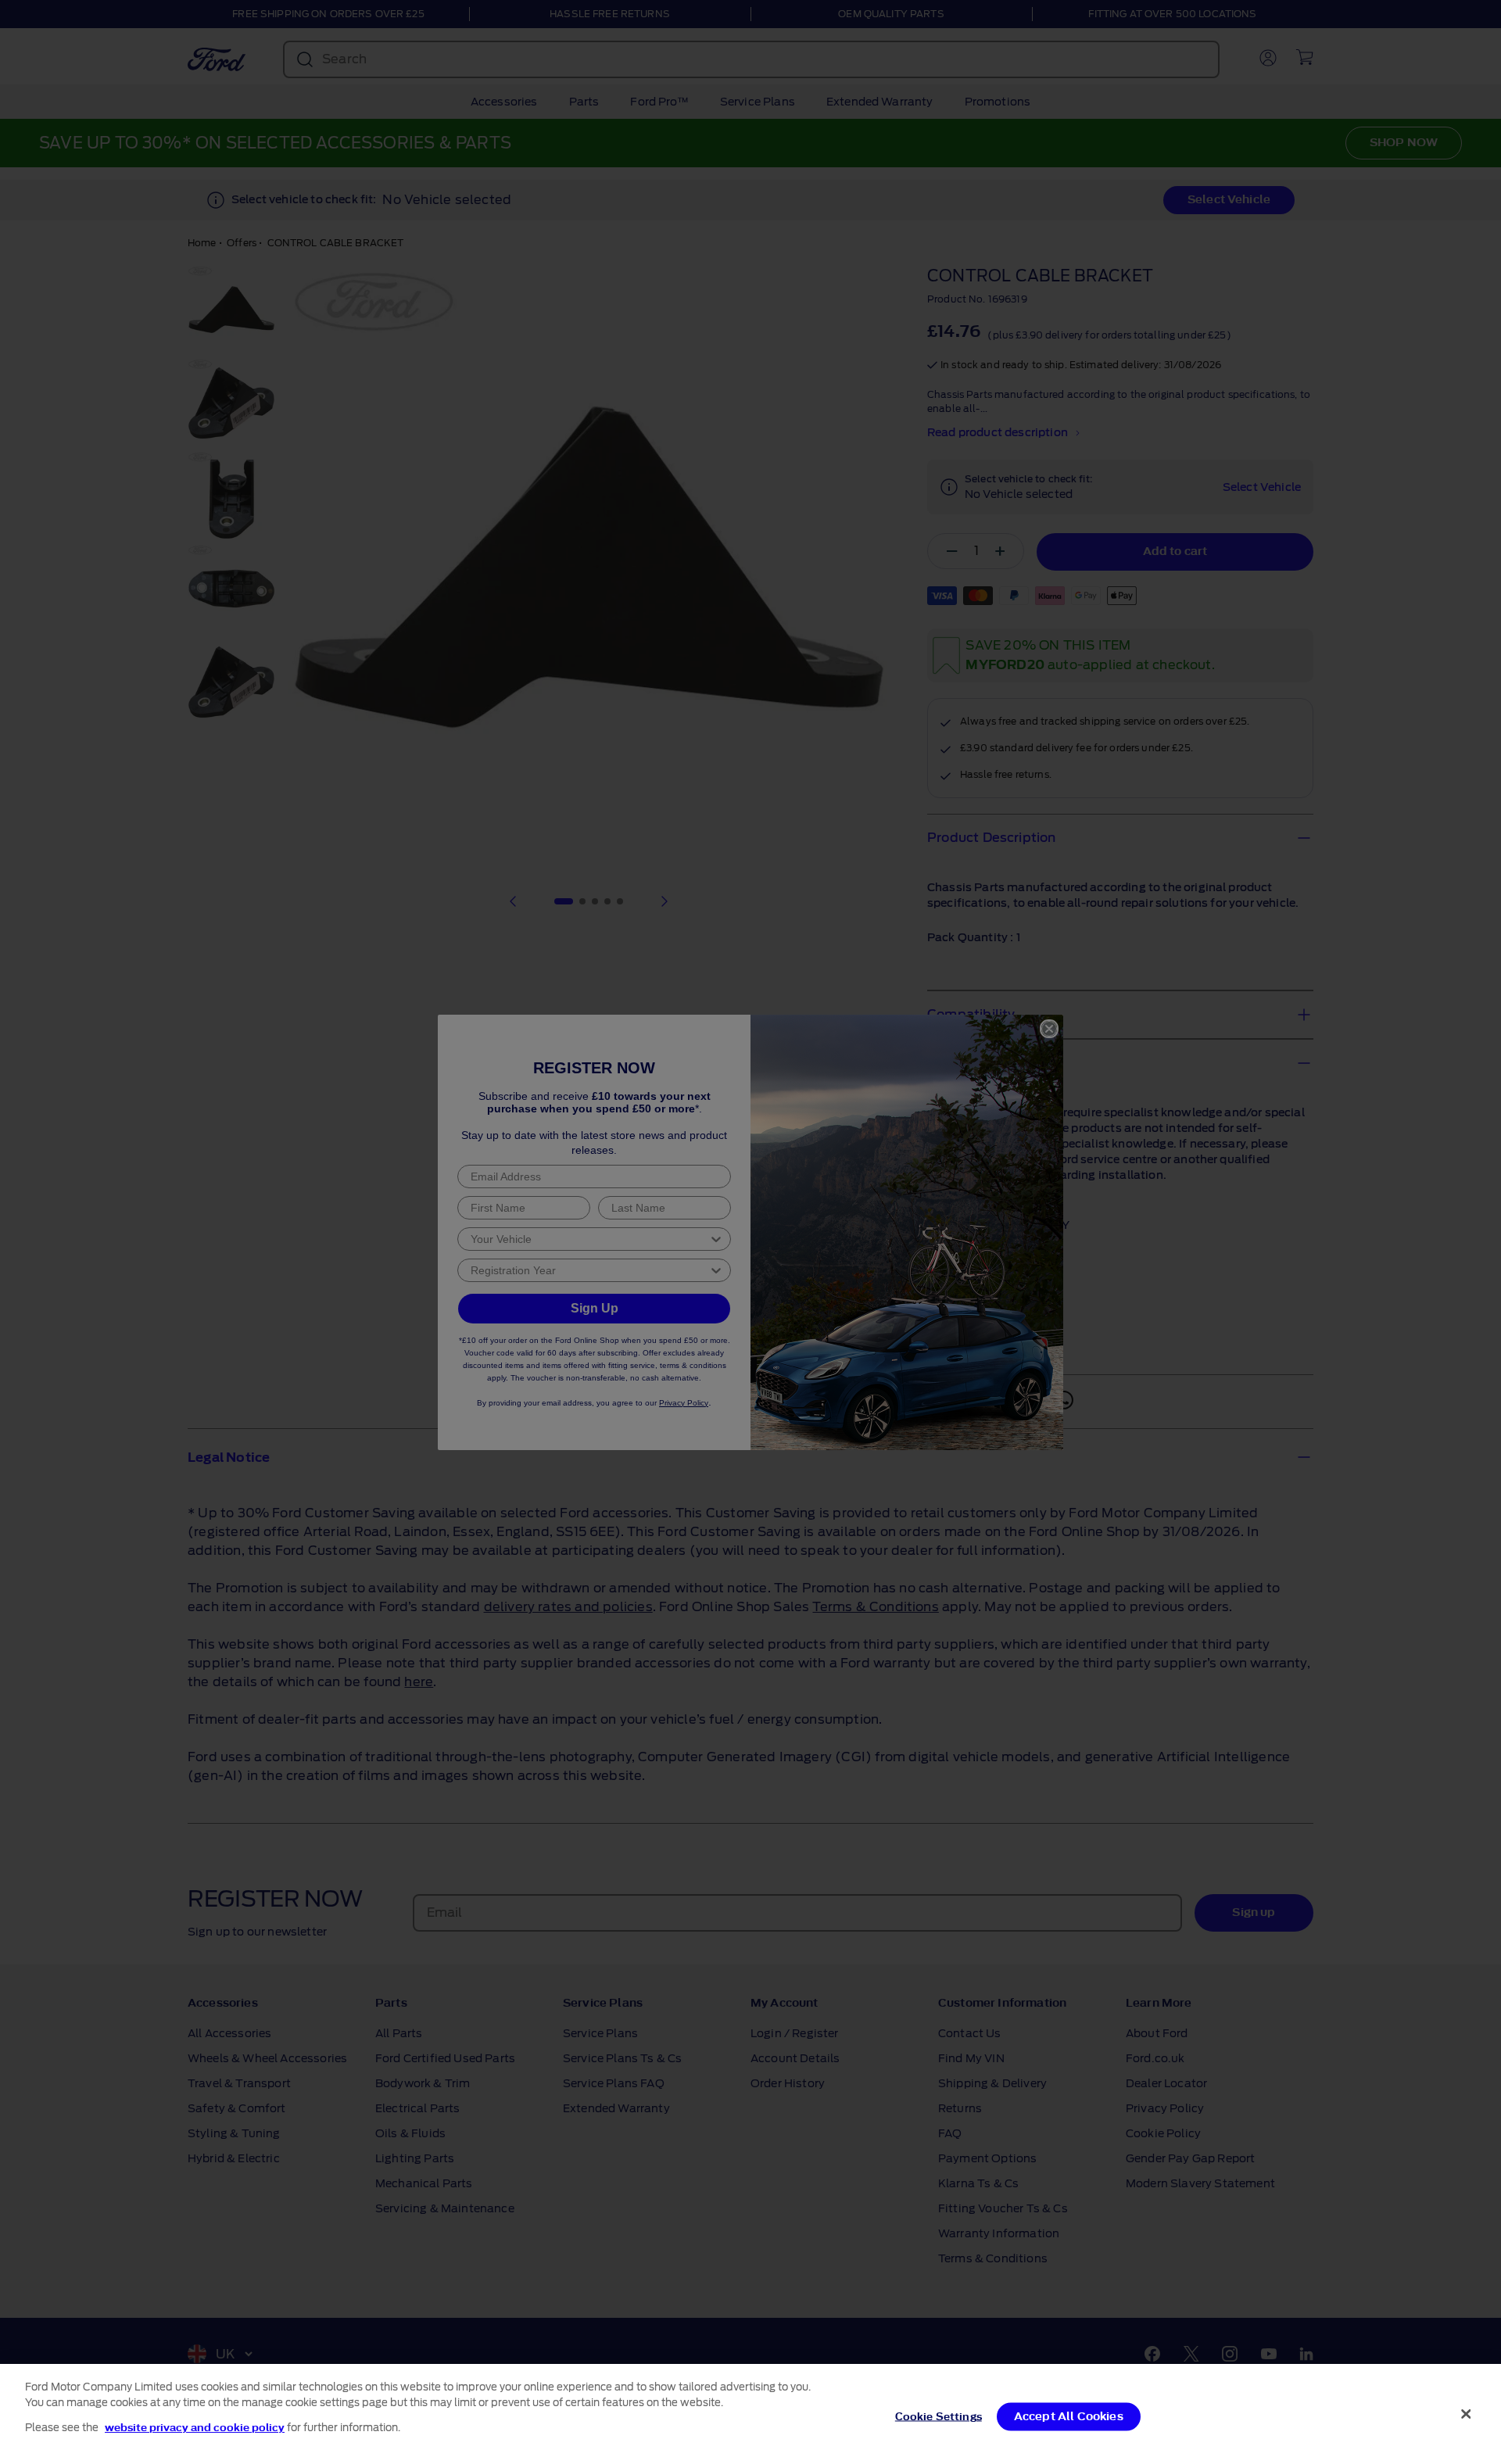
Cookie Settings (939, 2417)
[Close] (1466, 2414)
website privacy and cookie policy (195, 2428)
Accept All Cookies (1069, 2417)
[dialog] (750, 2414)
